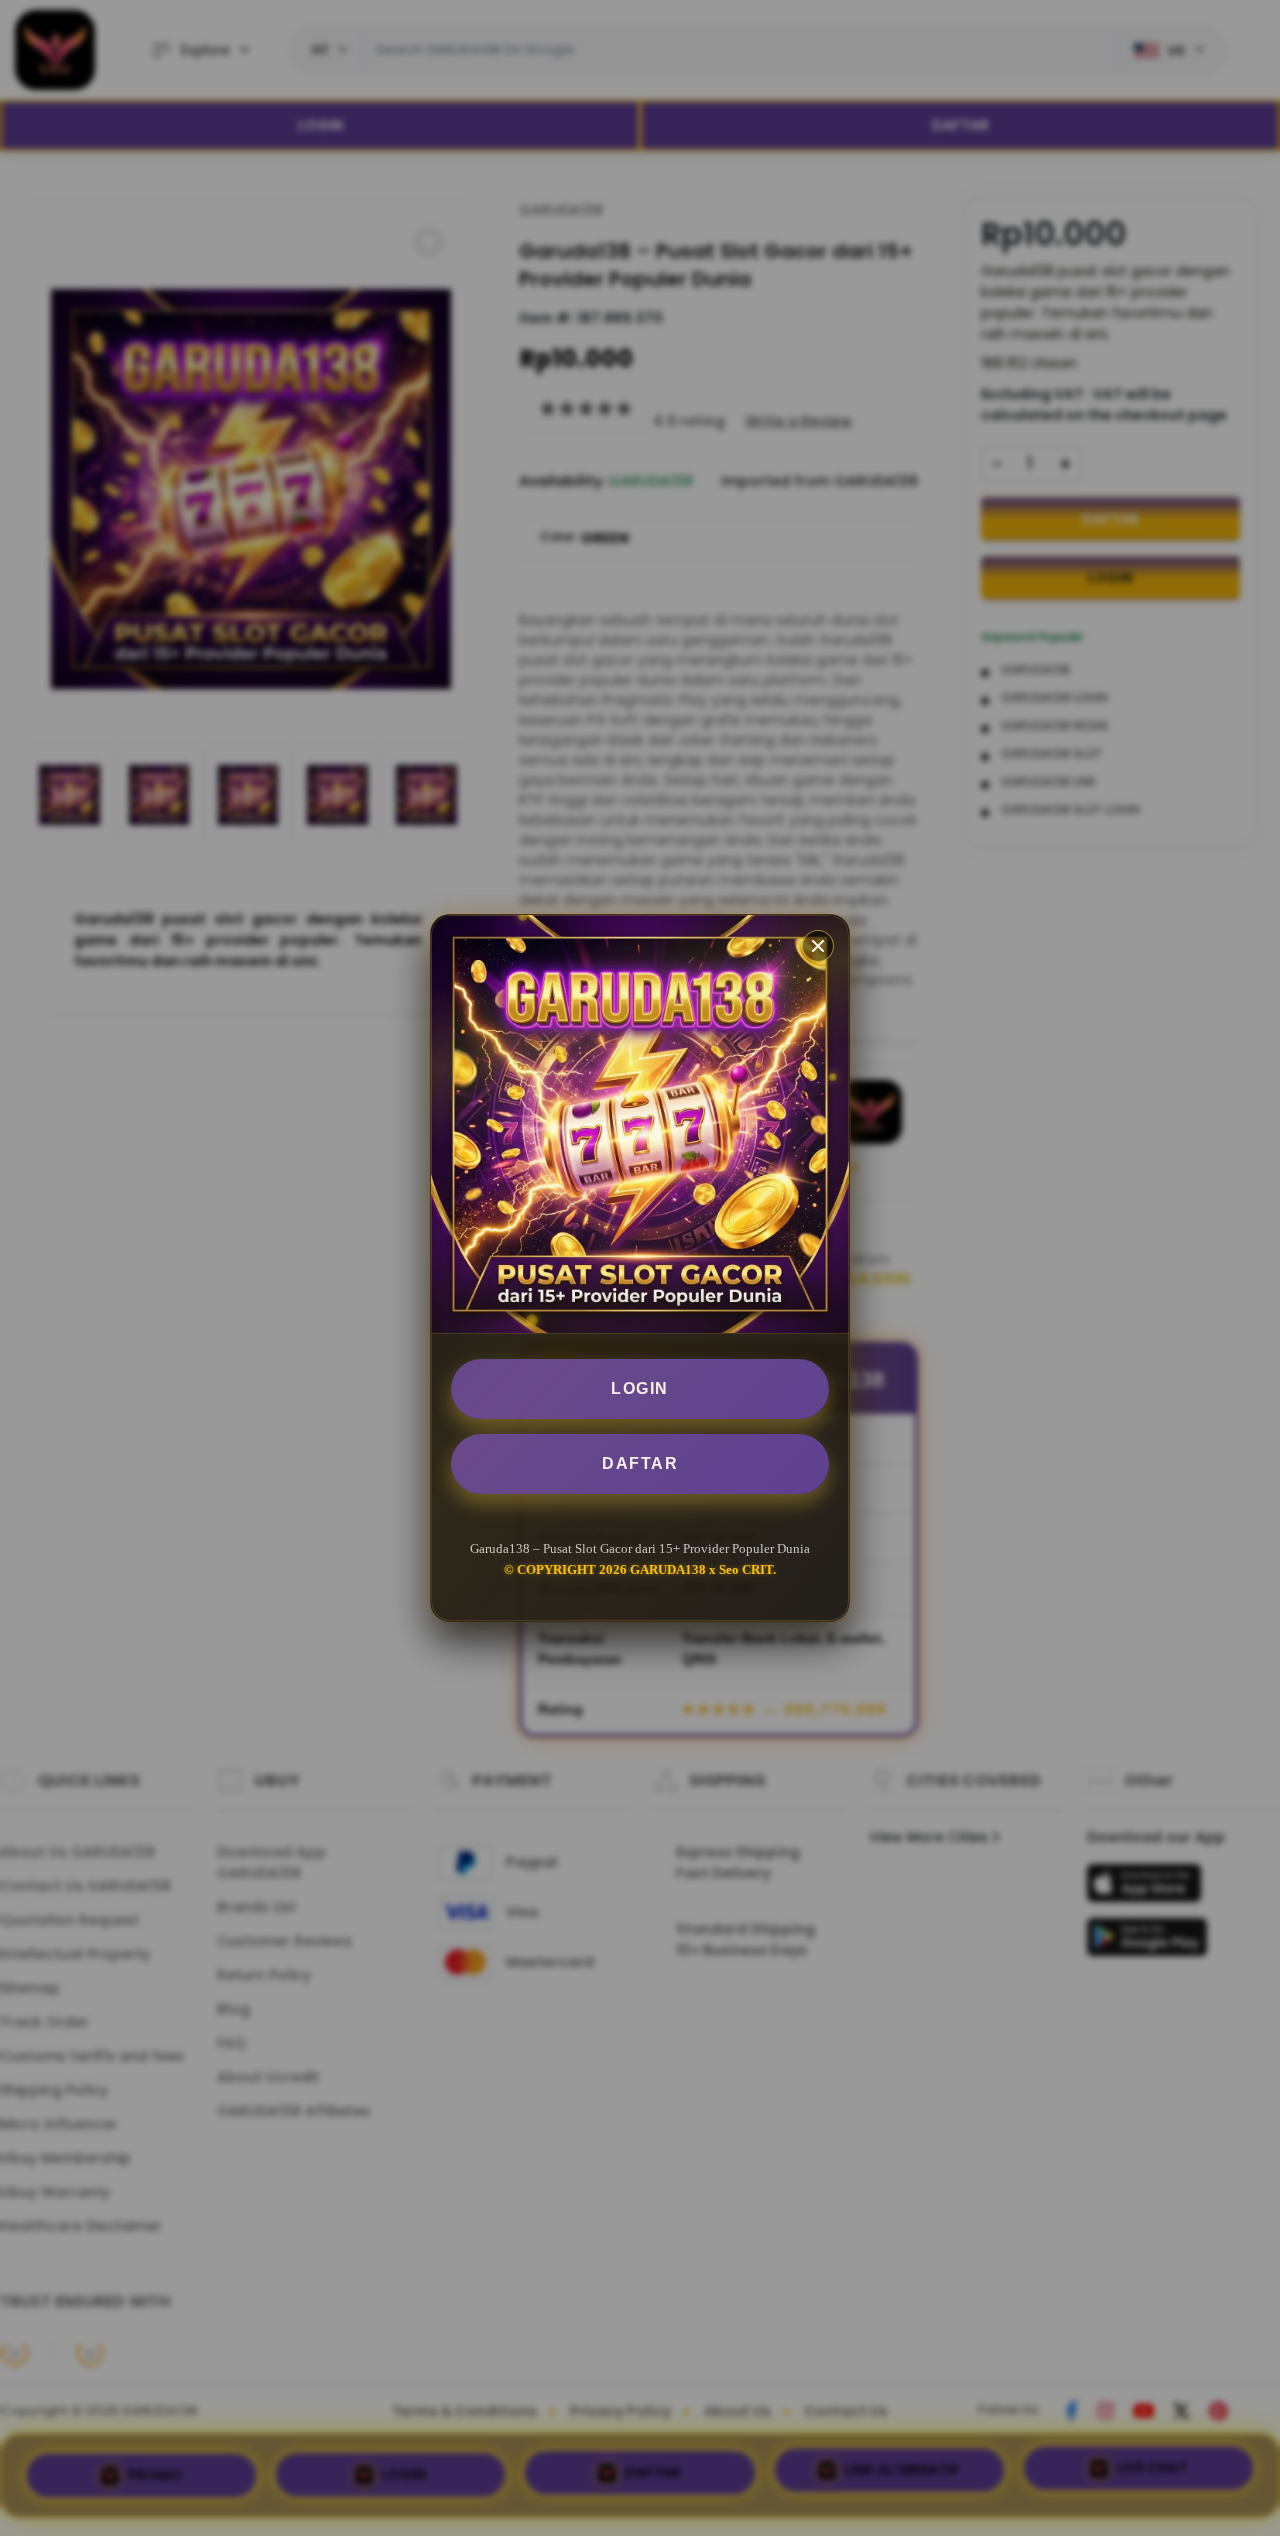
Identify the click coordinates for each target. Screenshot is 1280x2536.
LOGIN (640, 1388)
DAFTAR (640, 1463)
